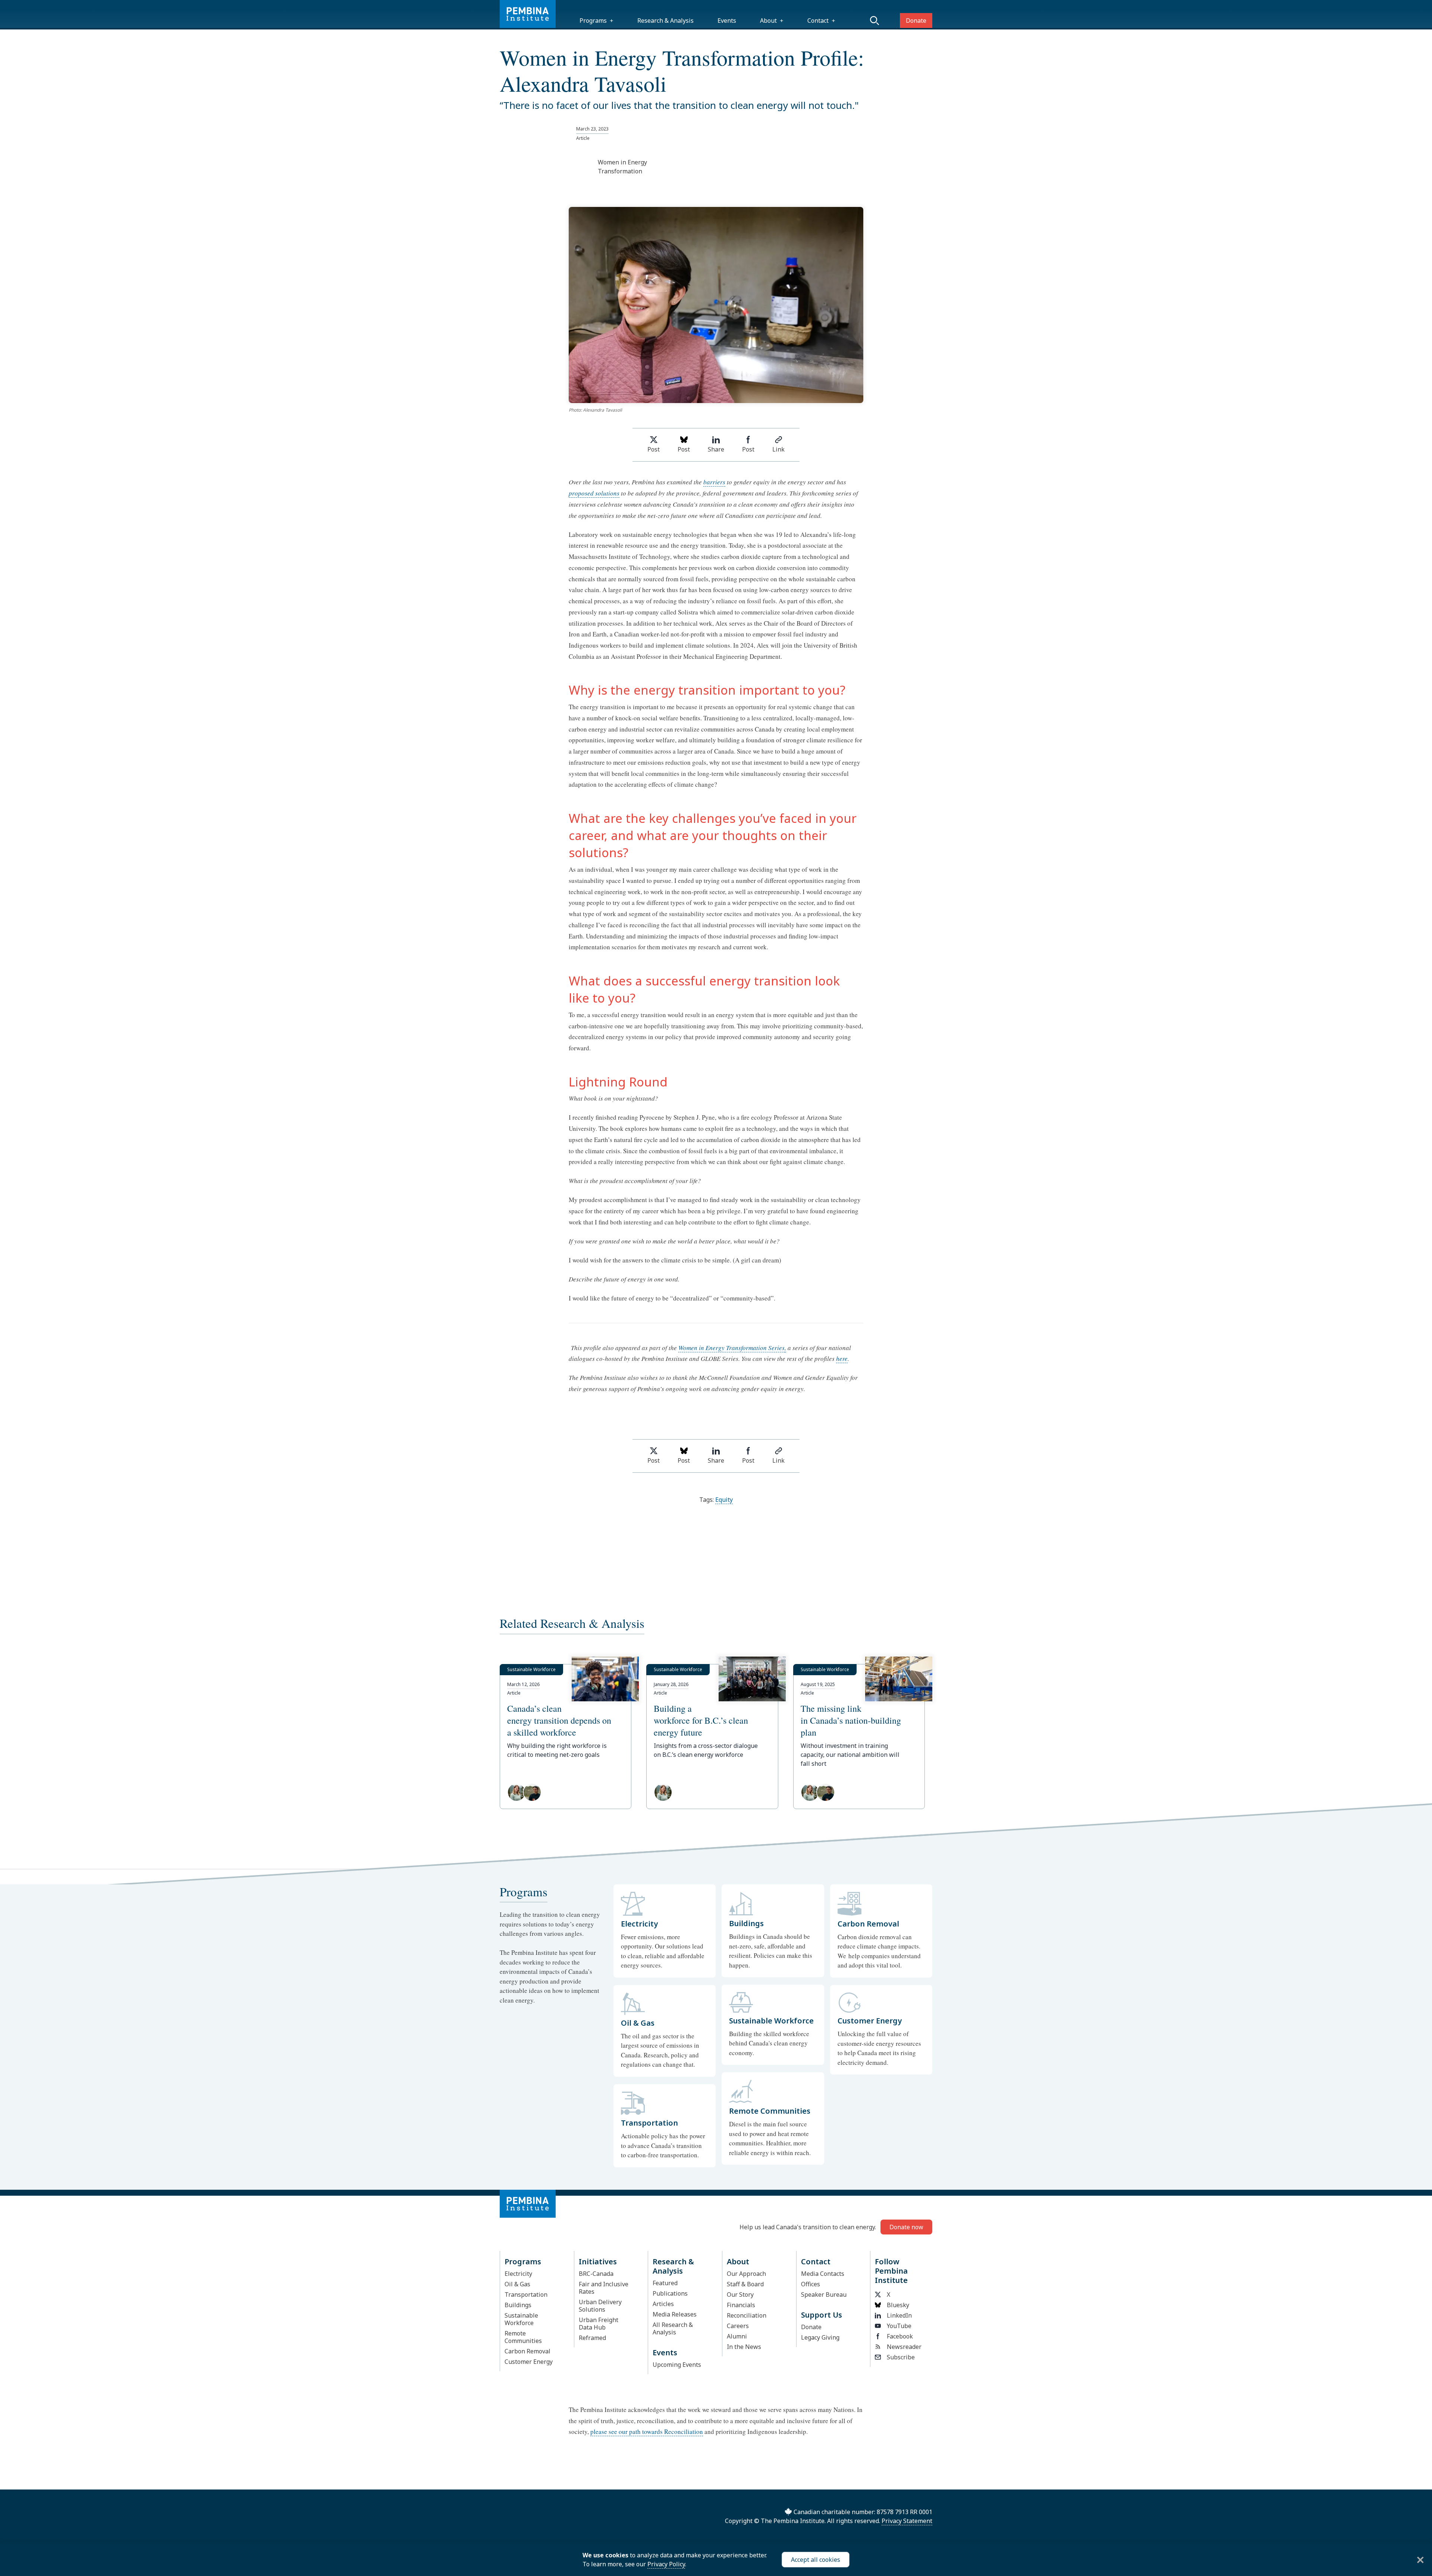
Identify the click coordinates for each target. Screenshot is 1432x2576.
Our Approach (746, 2274)
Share (716, 449)
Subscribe (901, 2357)
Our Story (740, 2295)
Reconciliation (747, 2315)
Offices (811, 2284)
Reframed (592, 2338)
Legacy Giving (820, 2337)
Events (727, 21)
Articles (663, 2304)
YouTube (899, 2326)
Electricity (518, 2274)
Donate (916, 21)
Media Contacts (823, 2274)
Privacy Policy (666, 2564)
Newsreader (904, 2347)
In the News (744, 2347)
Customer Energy (529, 2362)
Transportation (526, 2295)
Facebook (900, 2336)
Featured (665, 2283)
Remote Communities (523, 2337)
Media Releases (675, 2314)
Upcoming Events (677, 2365)
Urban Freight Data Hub (599, 2324)
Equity (724, 1500)
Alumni (737, 2336)
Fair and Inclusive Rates (604, 2288)
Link (778, 449)
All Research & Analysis (673, 2328)
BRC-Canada (596, 2274)
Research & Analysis (665, 21)
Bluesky (898, 2305)
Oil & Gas (517, 2284)
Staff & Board (745, 2284)
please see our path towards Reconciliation (647, 2432)
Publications (670, 2293)
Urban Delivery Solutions (600, 2306)
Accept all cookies (816, 2560)
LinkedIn (899, 2315)
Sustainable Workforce (521, 2319)
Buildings (518, 2305)
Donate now (906, 2227)
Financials (741, 2305)
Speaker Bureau (824, 2295)
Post (654, 449)
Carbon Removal (527, 2351)
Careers (738, 2326)
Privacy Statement (907, 2521)
